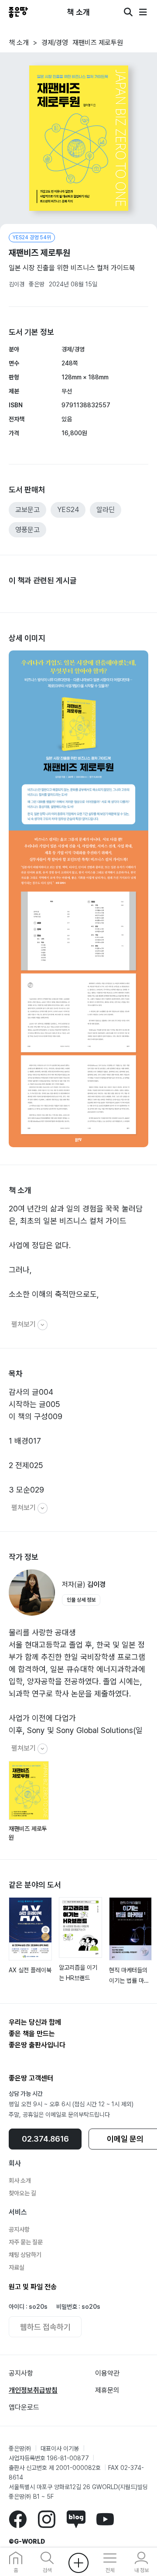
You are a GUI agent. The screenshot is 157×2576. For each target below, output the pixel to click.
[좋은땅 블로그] (76, 2519)
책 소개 (19, 43)
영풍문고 (27, 530)
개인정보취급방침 (33, 2390)
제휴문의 (107, 2390)
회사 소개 (20, 2180)
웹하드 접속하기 (45, 2327)
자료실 (17, 2267)
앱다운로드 (24, 2407)
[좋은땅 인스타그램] (46, 2519)
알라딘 (106, 510)
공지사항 (19, 2229)
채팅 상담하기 (25, 2255)
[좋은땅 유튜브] (105, 2519)
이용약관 (107, 2373)
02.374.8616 (45, 2139)
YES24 (68, 510)
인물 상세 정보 (81, 1600)
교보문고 (27, 510)
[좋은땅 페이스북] (18, 2519)
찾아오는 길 (22, 2193)
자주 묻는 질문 (26, 2242)
